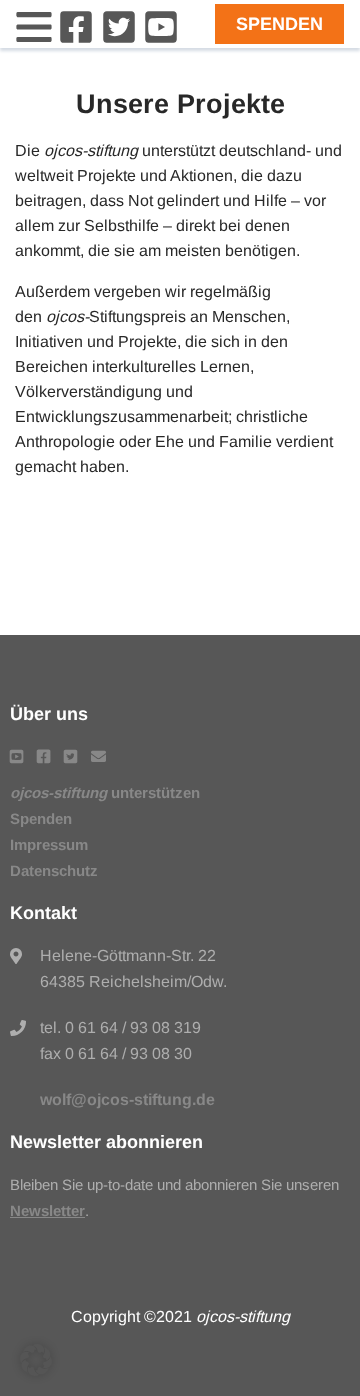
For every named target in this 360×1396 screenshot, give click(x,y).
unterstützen (105, 792)
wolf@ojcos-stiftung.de (127, 1099)
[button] (36, 1360)
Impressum (49, 844)
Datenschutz (54, 870)
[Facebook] (76, 39)
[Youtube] (161, 39)
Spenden (279, 24)
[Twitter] (119, 39)
